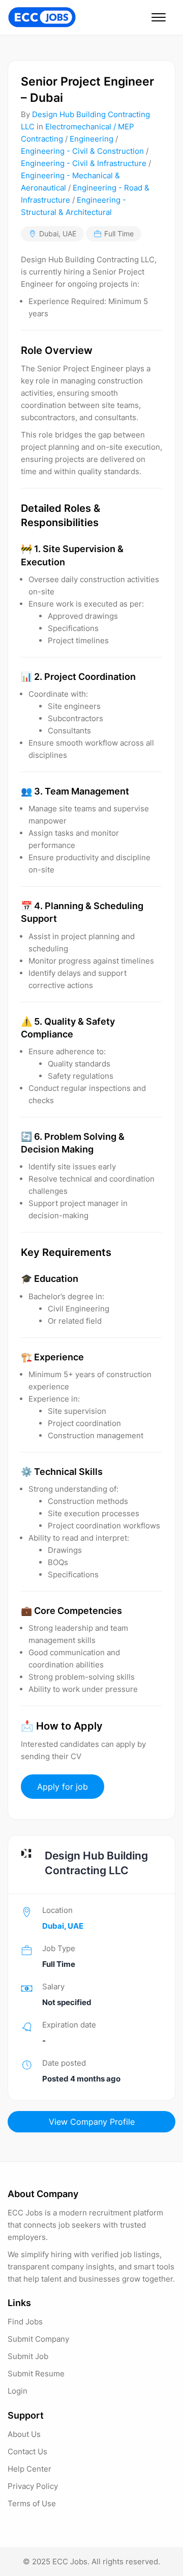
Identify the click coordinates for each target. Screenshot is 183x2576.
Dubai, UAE (58, 234)
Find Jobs (25, 2322)
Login (18, 2391)
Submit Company (38, 2339)
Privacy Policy (33, 2486)
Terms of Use (32, 2503)
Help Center (29, 2469)
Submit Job (28, 2356)
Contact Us (27, 2451)
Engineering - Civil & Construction (82, 151)
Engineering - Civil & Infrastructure (84, 163)
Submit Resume (36, 2374)
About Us (24, 2434)
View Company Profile (92, 2122)
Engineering (91, 139)
